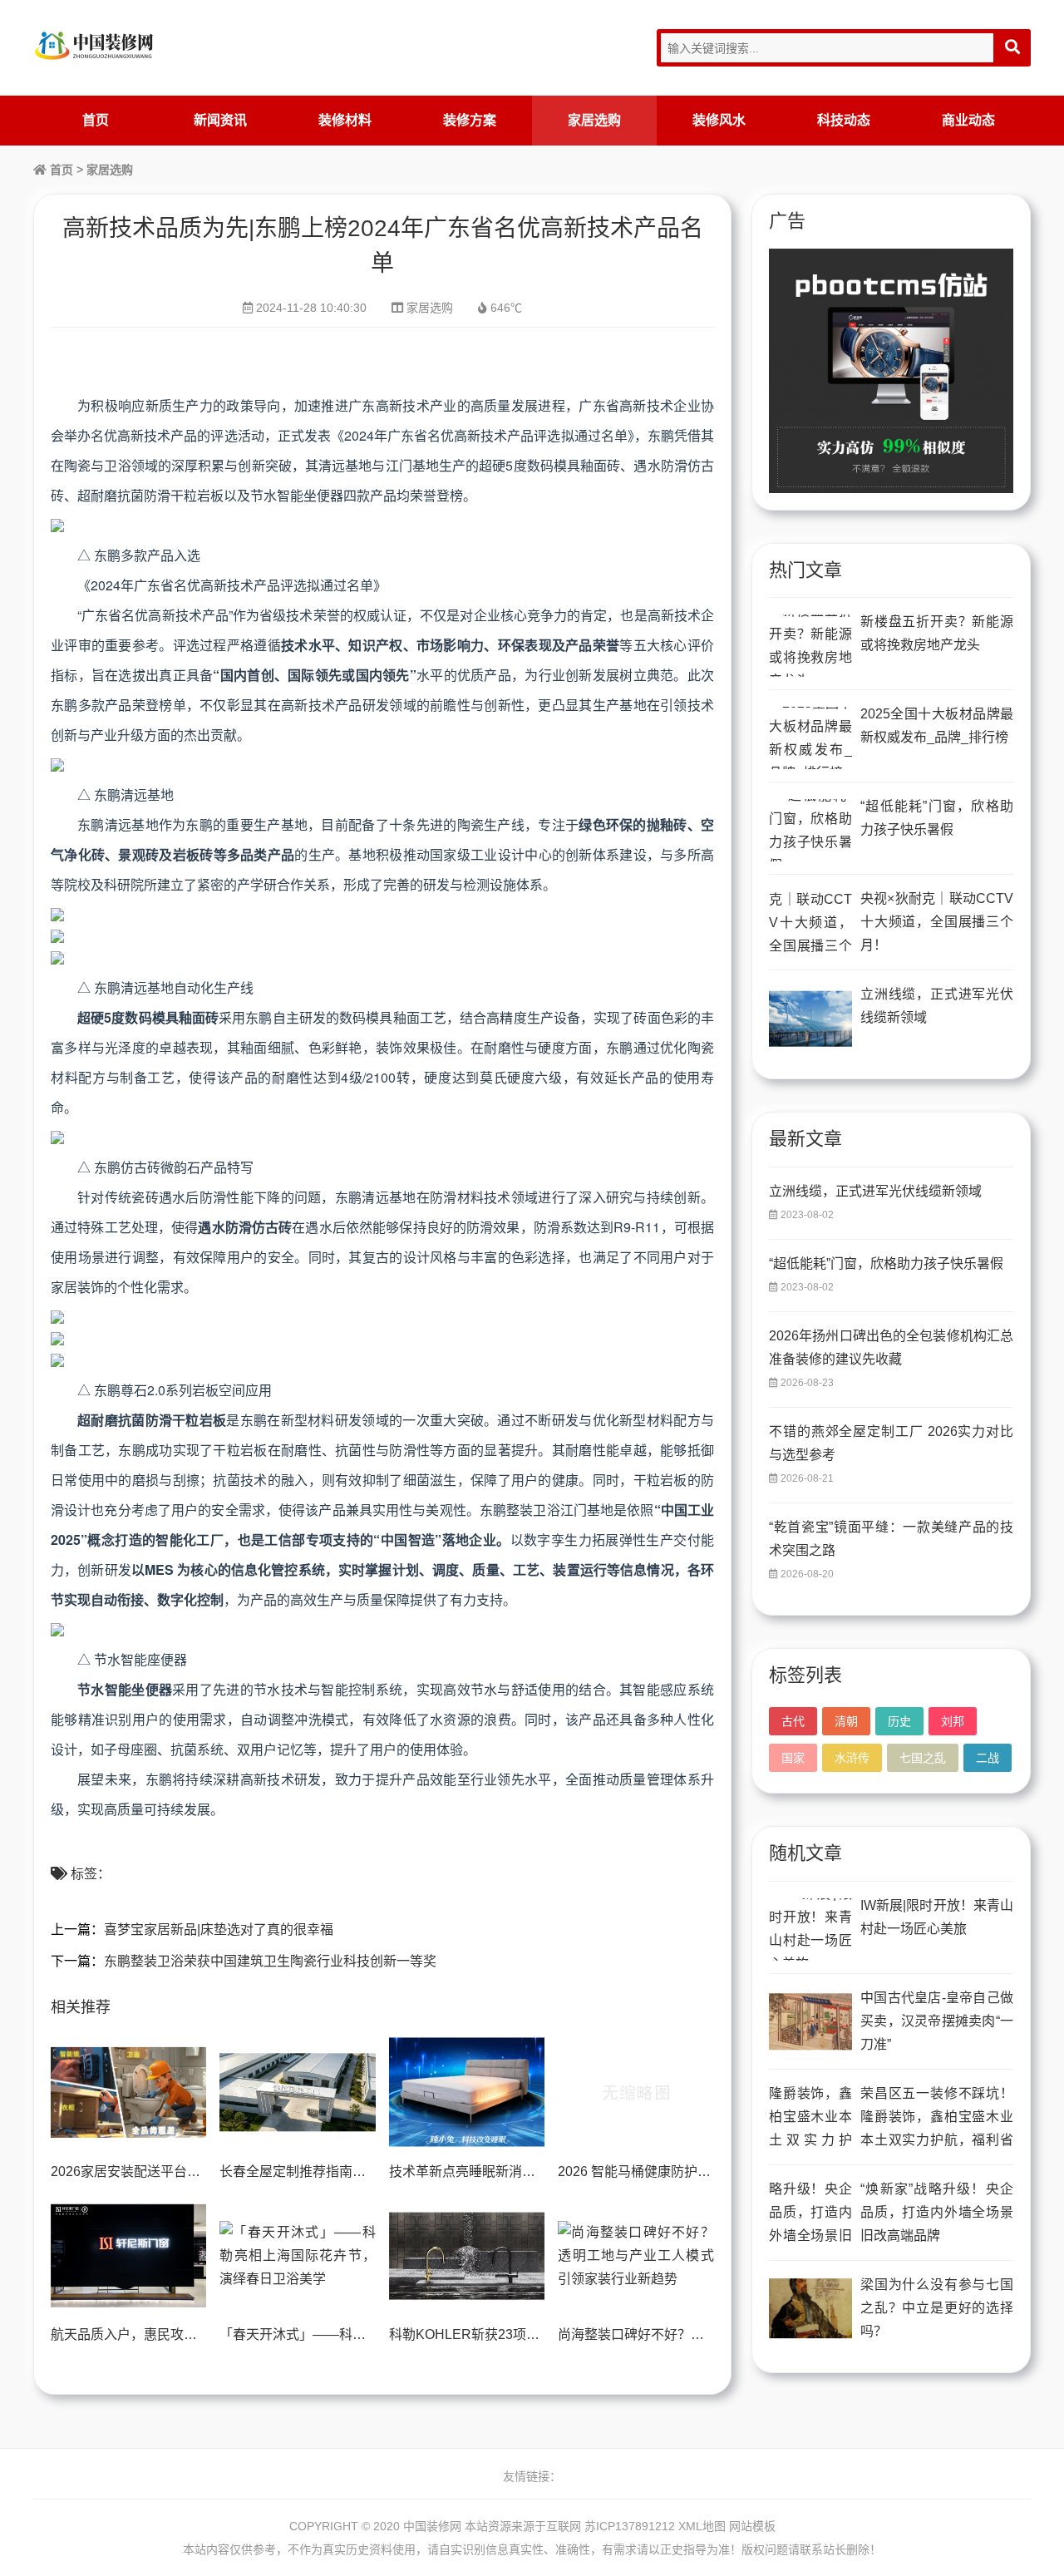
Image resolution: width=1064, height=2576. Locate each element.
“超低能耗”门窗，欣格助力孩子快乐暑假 (937, 818)
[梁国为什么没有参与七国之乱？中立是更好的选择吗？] (810, 2309)
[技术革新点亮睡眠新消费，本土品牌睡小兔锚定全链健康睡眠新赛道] (467, 2092)
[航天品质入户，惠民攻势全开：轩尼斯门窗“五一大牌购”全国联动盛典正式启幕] (128, 2256)
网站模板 (752, 2526)
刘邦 (953, 1721)
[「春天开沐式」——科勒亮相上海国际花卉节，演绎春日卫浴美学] (297, 2256)
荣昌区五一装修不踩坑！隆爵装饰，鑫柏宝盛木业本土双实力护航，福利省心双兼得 (937, 2119)
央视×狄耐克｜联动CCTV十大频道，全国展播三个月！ (937, 922)
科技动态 (844, 120)
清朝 (846, 1721)
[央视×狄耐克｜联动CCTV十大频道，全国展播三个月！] (810, 923)
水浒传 (852, 1758)
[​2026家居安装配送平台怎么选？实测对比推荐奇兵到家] (128, 2092)
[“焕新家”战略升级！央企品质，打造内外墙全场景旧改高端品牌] (810, 2213)
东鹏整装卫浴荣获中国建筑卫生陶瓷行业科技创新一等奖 (270, 1961)
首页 (96, 120)
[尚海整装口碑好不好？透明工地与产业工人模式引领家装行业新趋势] (635, 2256)
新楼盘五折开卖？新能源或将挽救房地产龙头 (937, 633)
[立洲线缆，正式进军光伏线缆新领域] (810, 1018)
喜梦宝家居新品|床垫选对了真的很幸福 (219, 1930)
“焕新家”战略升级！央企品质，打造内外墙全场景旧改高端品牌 (937, 2212)
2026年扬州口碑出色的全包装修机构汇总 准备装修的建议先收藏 (891, 1347)
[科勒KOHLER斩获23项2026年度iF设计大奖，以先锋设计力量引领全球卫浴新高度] (467, 2256)
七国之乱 (923, 1758)
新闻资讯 (220, 120)
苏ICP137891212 (630, 2526)
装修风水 (719, 120)
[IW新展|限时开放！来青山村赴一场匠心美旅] (810, 1930)
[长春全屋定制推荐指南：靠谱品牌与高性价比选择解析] (297, 2092)
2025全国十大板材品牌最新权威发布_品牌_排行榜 (937, 725)
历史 (899, 1721)
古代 (793, 1721)
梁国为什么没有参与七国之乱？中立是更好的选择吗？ (937, 2308)
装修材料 (345, 120)
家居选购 (594, 120)
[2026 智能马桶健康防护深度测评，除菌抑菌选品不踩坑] (635, 2092)
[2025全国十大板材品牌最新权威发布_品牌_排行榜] (810, 738)
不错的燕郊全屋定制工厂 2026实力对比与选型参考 (891, 1443)
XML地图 (702, 2526)
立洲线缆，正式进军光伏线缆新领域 (937, 1006)
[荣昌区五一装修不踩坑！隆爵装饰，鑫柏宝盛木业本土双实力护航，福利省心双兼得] (810, 2117)
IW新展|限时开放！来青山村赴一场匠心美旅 (937, 1917)
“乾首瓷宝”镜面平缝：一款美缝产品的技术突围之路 (891, 1539)
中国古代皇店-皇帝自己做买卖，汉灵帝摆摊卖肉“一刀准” (937, 2021)
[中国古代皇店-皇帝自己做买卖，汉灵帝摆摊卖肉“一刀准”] (810, 2022)
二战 (988, 1758)
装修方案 (470, 120)
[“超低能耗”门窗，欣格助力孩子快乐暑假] (810, 830)
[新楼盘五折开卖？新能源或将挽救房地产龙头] (810, 646)
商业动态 (968, 120)
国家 (793, 1758)
